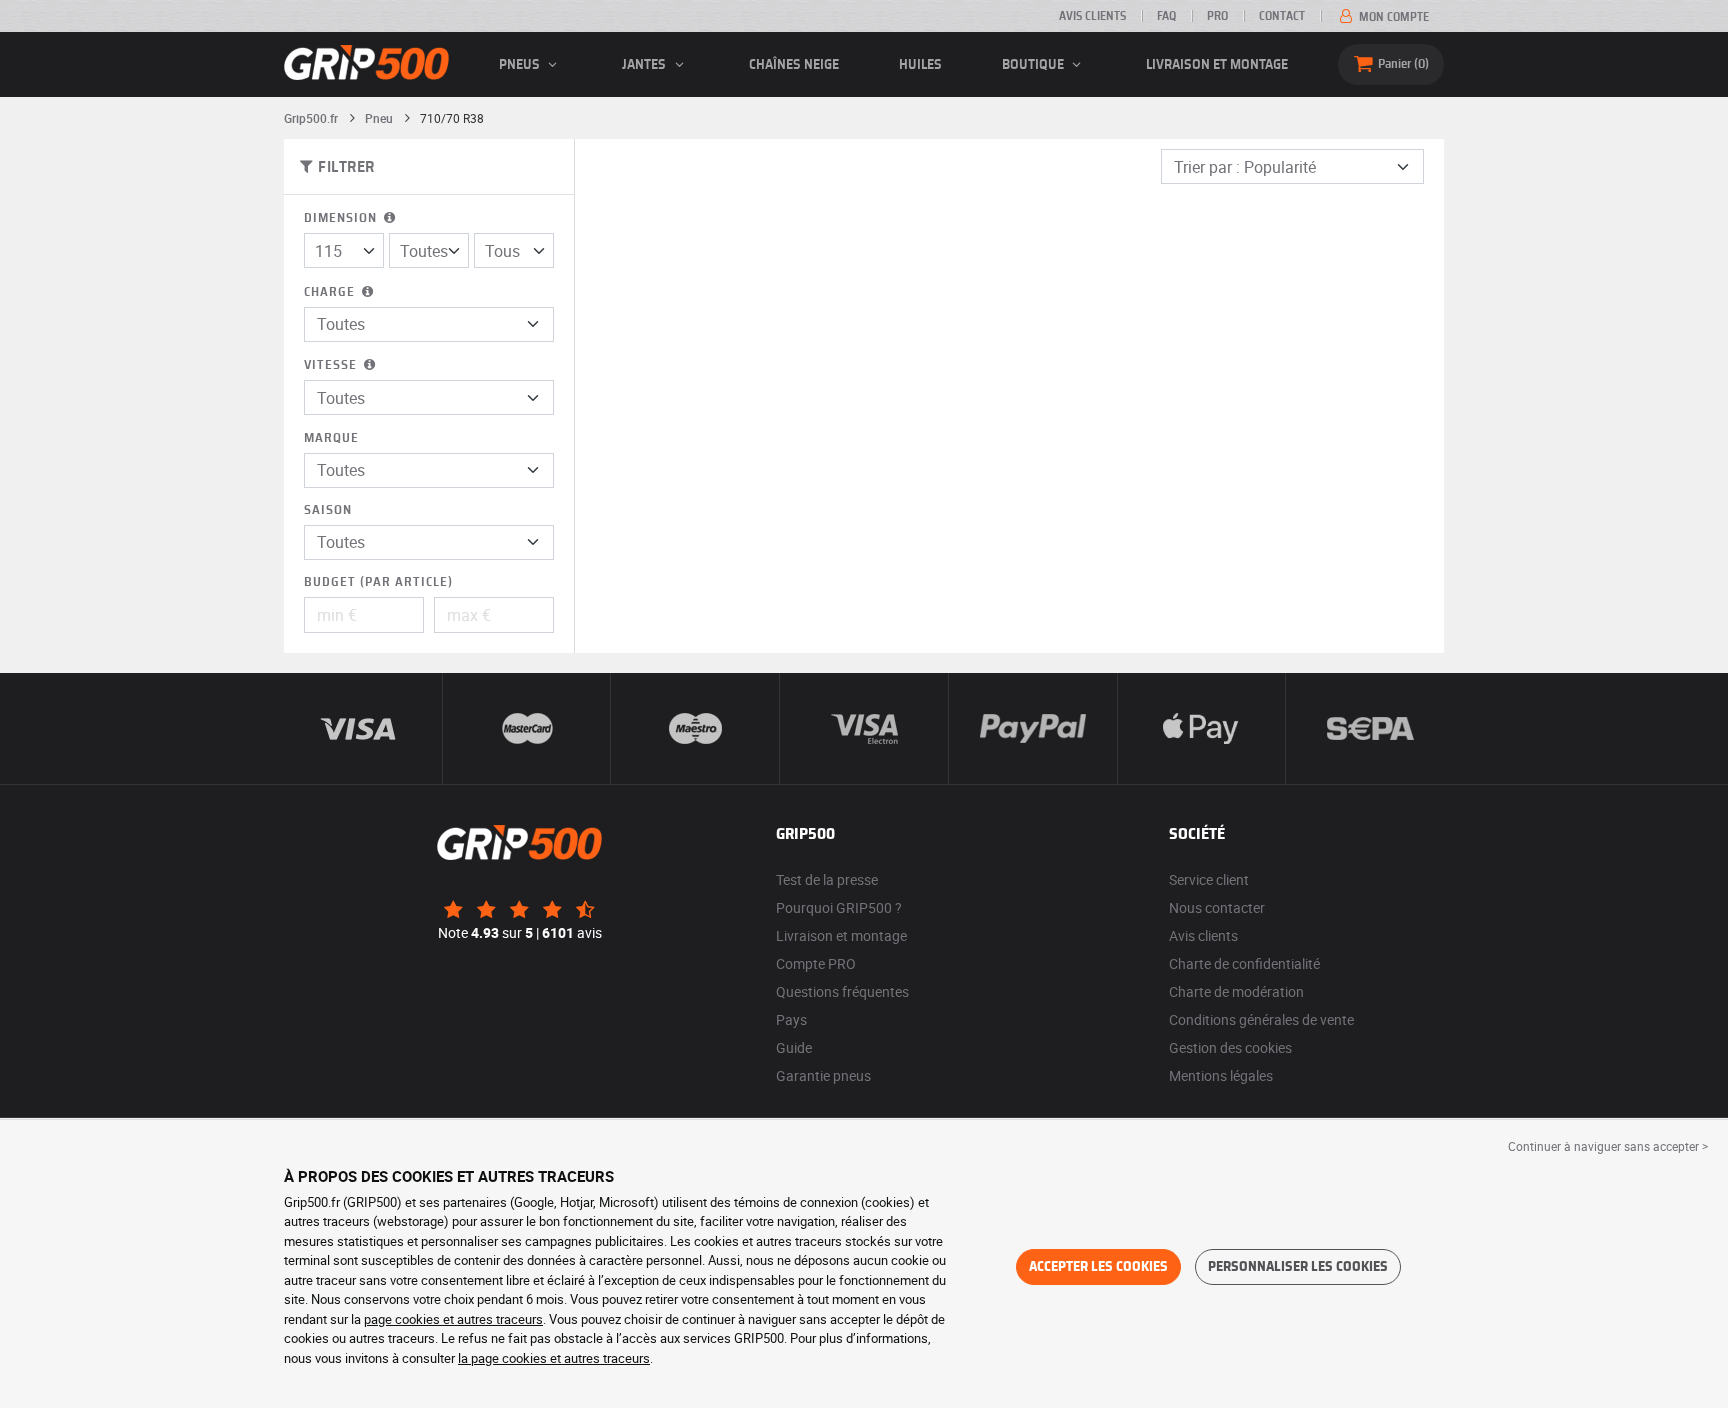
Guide (794, 1047)
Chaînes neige (794, 65)
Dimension (342, 218)
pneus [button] (521, 65)
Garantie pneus (823, 1075)
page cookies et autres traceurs (453, 1319)
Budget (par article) (378, 582)
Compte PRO (816, 963)
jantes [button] (645, 65)
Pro (1217, 16)
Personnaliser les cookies (1298, 1267)
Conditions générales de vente (1261, 1019)
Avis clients (1092, 16)
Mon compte (1392, 17)
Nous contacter (1217, 907)
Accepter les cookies (1098, 1267)
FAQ (1166, 16)
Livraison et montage (1217, 65)
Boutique (1034, 65)
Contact (1282, 16)
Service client (1209, 879)
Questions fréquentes (842, 991)
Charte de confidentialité (1244, 963)
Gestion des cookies (1230, 1047)
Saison (328, 510)
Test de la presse (827, 879)
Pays (791, 1019)
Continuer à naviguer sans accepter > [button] (1608, 1146)
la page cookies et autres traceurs (554, 1358)
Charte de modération (1236, 991)
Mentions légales (1221, 1075)
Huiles (920, 65)
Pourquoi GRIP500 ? (839, 907)
